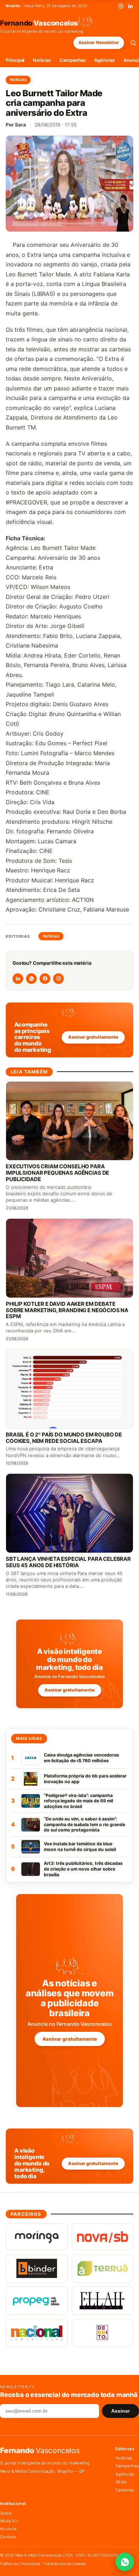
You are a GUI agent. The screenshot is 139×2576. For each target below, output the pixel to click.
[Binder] (37, 2268)
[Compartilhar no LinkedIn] (18, 979)
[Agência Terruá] (103, 2268)
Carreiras (125, 2490)
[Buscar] (133, 43)
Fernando (39, 23)
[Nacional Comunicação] (37, 2333)
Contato (8, 2537)
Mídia (121, 2482)
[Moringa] (37, 2237)
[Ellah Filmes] (103, 2301)
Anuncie (8, 2529)
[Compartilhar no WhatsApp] (31, 979)
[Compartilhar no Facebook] (45, 979)
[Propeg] (37, 2301)
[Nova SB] (103, 2237)
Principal (15, 60)
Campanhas (73, 60)
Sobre (6, 2513)
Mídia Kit (9, 2521)
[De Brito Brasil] (103, 2333)
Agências (104, 60)
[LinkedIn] (130, 6)
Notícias (42, 60)
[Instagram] (121, 6)
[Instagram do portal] (58, 979)
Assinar (120, 2411)
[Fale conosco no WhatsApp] (125, 2562)
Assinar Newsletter (99, 42)
